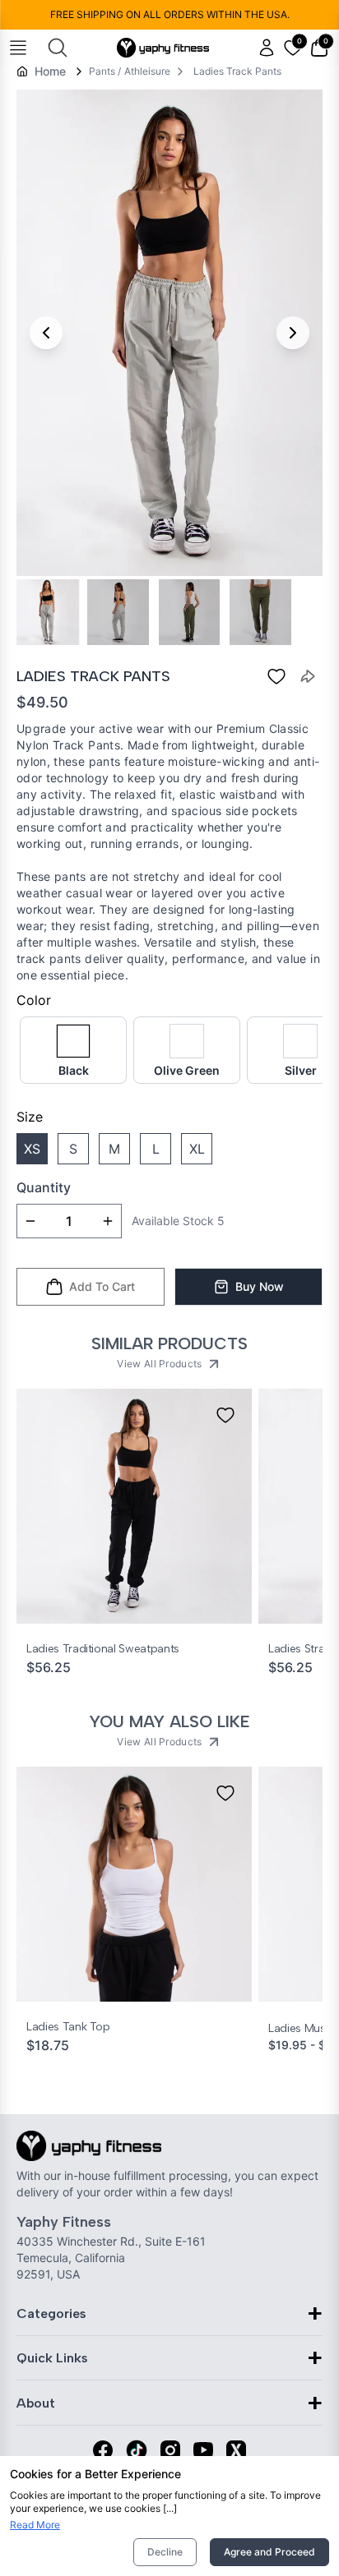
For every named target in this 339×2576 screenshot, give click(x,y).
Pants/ (105, 71)
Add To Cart (102, 1286)
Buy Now (260, 1286)
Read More (35, 2525)
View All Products (159, 1364)
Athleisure (147, 71)
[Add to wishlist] (225, 1415)
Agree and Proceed (269, 2552)
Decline (165, 2552)
